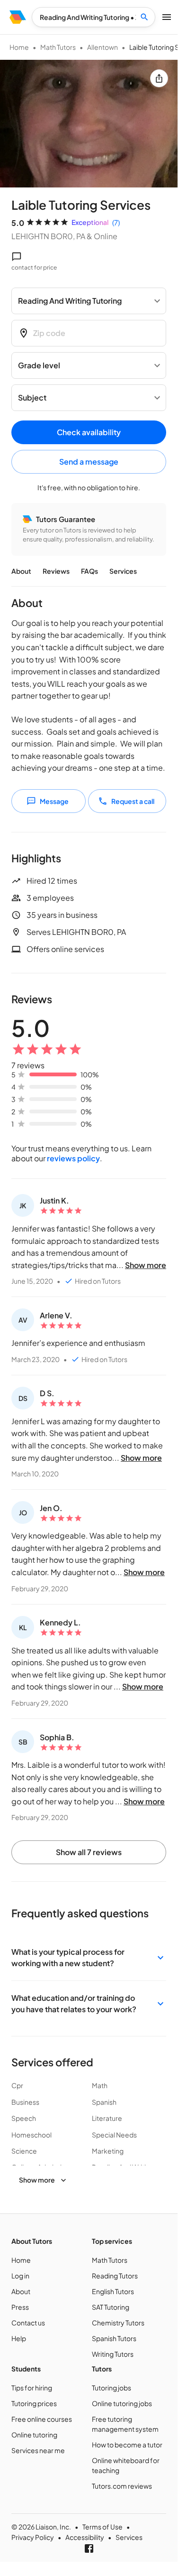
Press (20, 2307)
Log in (20, 2276)
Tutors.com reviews (122, 2486)
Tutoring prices (34, 2403)
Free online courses (42, 2419)
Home (19, 47)
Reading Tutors (115, 2276)
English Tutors (113, 2291)
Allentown (102, 47)
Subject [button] (32, 397)
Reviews (56, 571)
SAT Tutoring (111, 2307)
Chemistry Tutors (118, 2323)
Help (19, 2338)
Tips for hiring (32, 2388)
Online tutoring (34, 2435)
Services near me (38, 2450)
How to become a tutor (127, 2445)
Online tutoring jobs (122, 2403)
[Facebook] (89, 2548)
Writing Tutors (113, 2354)
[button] (89, 1958)
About (21, 571)
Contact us (28, 2323)
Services (123, 571)
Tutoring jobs (111, 2388)
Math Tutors (58, 47)
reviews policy (73, 1158)
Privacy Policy (33, 2537)
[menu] (18, 17)
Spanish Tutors (114, 2338)
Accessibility (85, 2537)
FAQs (89, 571)
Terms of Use (102, 2527)
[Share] (159, 78)
